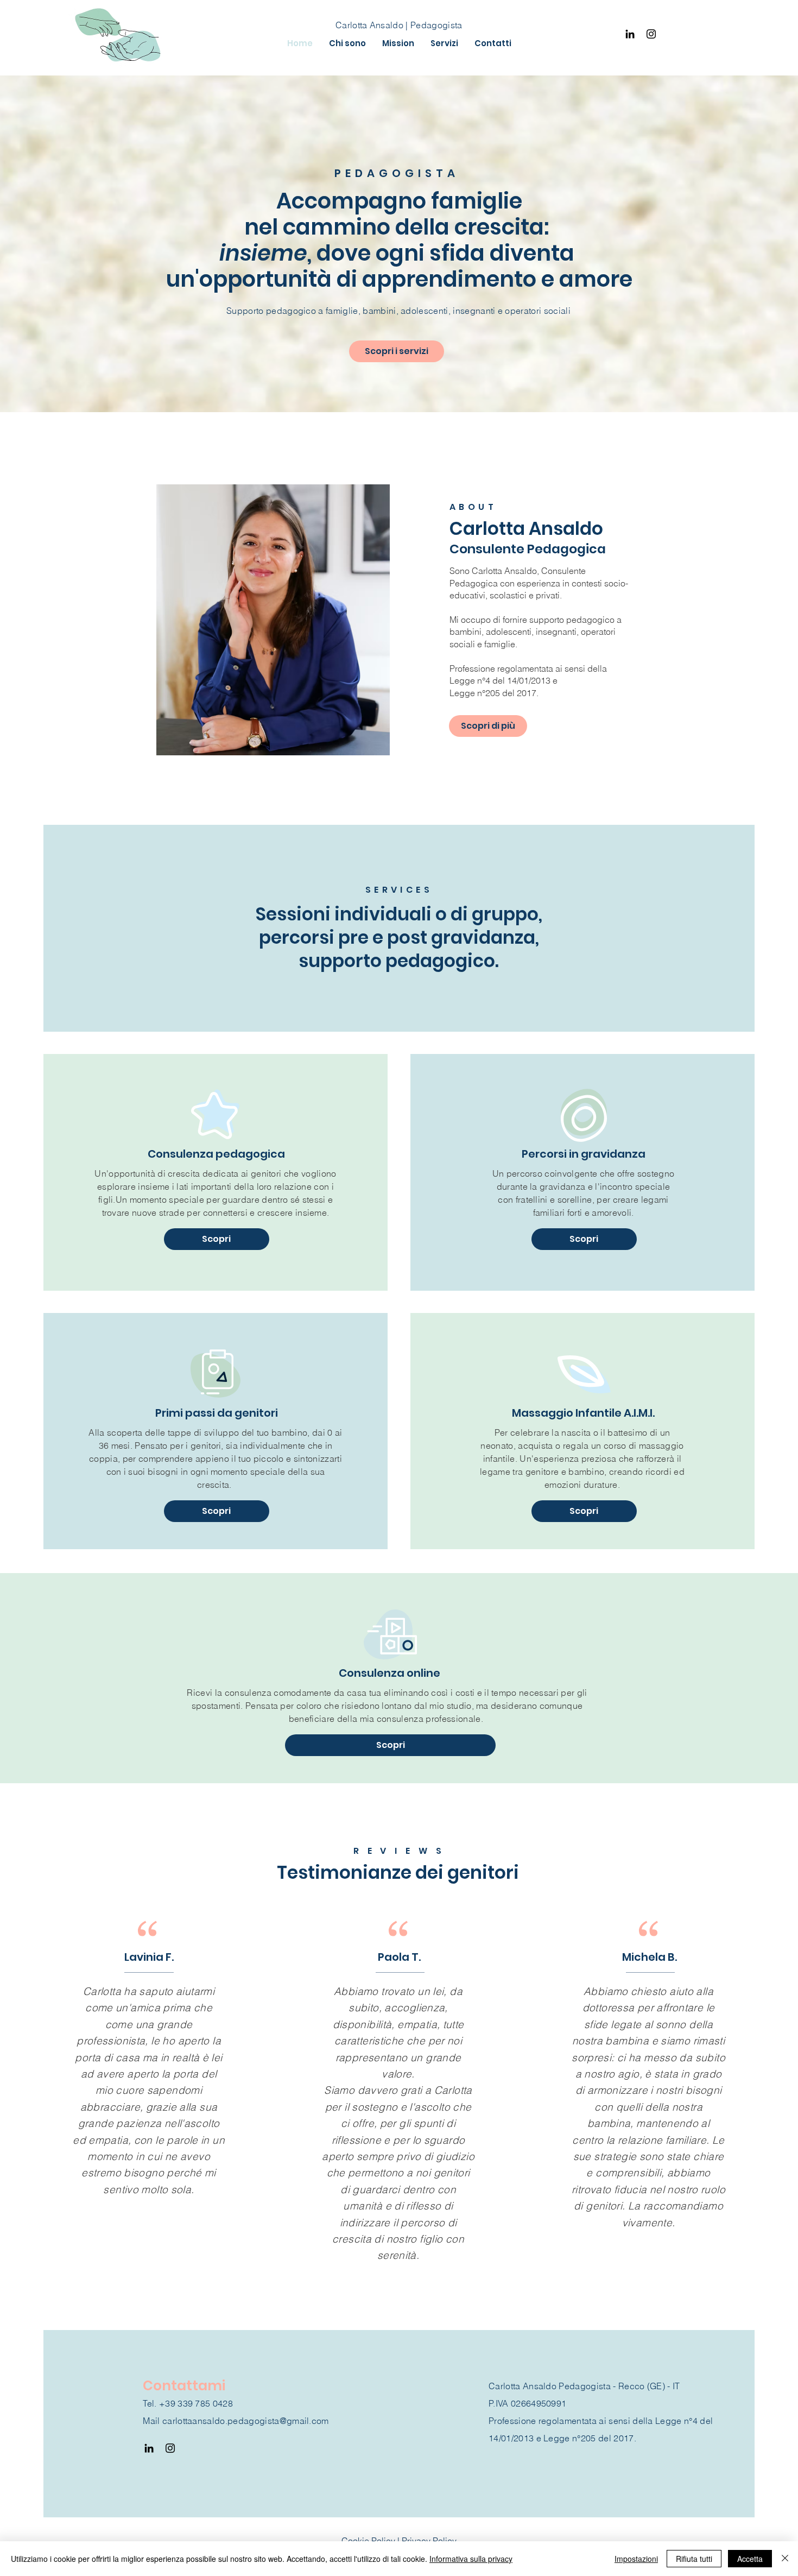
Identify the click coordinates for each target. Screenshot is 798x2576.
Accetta (750, 2559)
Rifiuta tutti (694, 2559)
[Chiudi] (785, 2559)
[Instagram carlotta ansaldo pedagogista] (651, 34)
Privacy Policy (429, 2541)
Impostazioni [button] (636, 2559)
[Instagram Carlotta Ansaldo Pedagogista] (170, 2448)
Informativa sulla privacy (471, 2559)
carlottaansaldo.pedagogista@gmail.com (246, 2421)
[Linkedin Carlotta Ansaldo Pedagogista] (630, 34)
